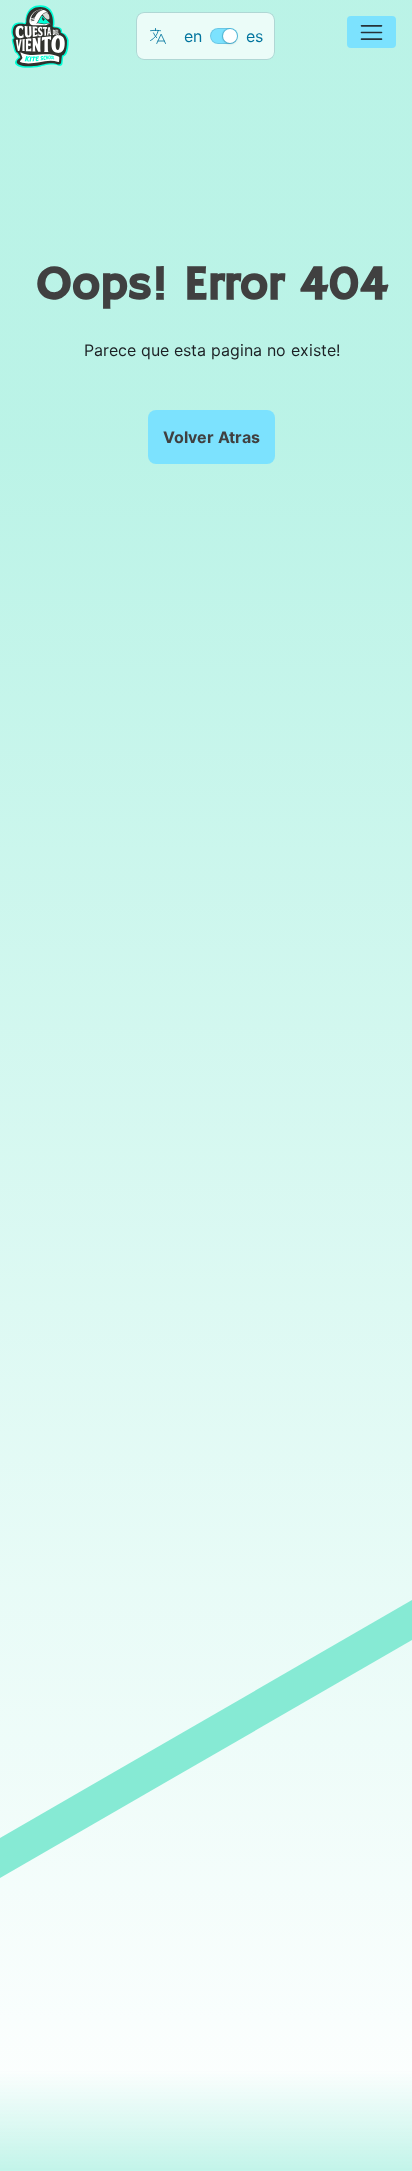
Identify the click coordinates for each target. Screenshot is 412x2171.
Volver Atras (211, 437)
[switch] (224, 36)
